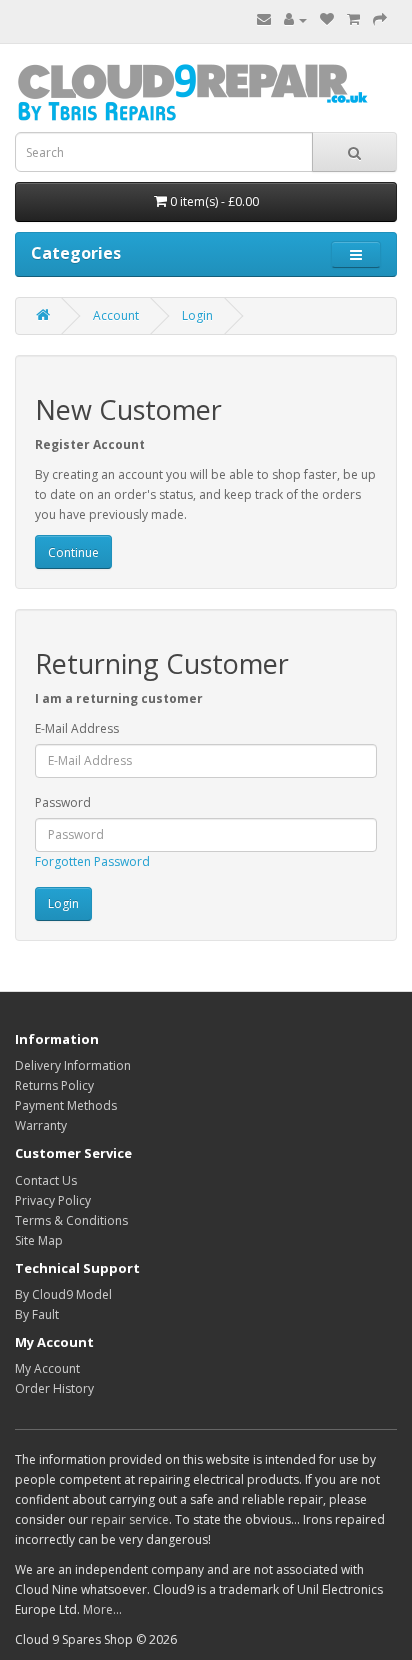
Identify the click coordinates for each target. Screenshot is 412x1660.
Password (63, 802)
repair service (130, 1519)
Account (116, 315)
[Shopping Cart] (353, 19)
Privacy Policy (53, 1200)
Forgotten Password (92, 861)
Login (197, 315)
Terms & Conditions (71, 1220)
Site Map (39, 1240)
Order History (54, 1388)
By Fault (37, 1314)
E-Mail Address (77, 728)
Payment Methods (66, 1105)
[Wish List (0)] (327, 19)
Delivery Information (73, 1065)
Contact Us (46, 1180)
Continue (73, 552)
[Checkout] (380, 19)
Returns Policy (54, 1085)
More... (102, 1609)
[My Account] (295, 19)
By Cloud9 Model (63, 1294)
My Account (47, 1368)
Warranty (41, 1125)
